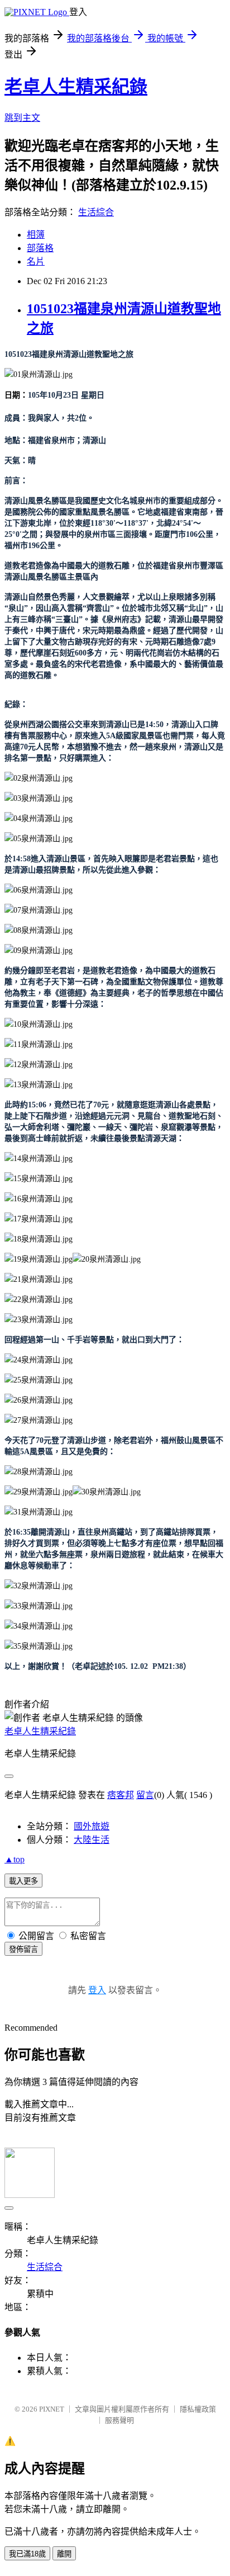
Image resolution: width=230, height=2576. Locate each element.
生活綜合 (96, 212)
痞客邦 (121, 1795)
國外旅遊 (92, 1826)
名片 (36, 261)
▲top (15, 1859)
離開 (64, 2554)
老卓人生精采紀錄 (76, 87)
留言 (145, 1795)
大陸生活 (92, 1840)
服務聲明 (119, 2420)
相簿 (36, 235)
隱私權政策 (198, 2409)
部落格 (40, 248)
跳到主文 (22, 118)
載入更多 (23, 1881)
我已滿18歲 (27, 2554)
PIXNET (52, 2409)
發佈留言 (23, 1949)
